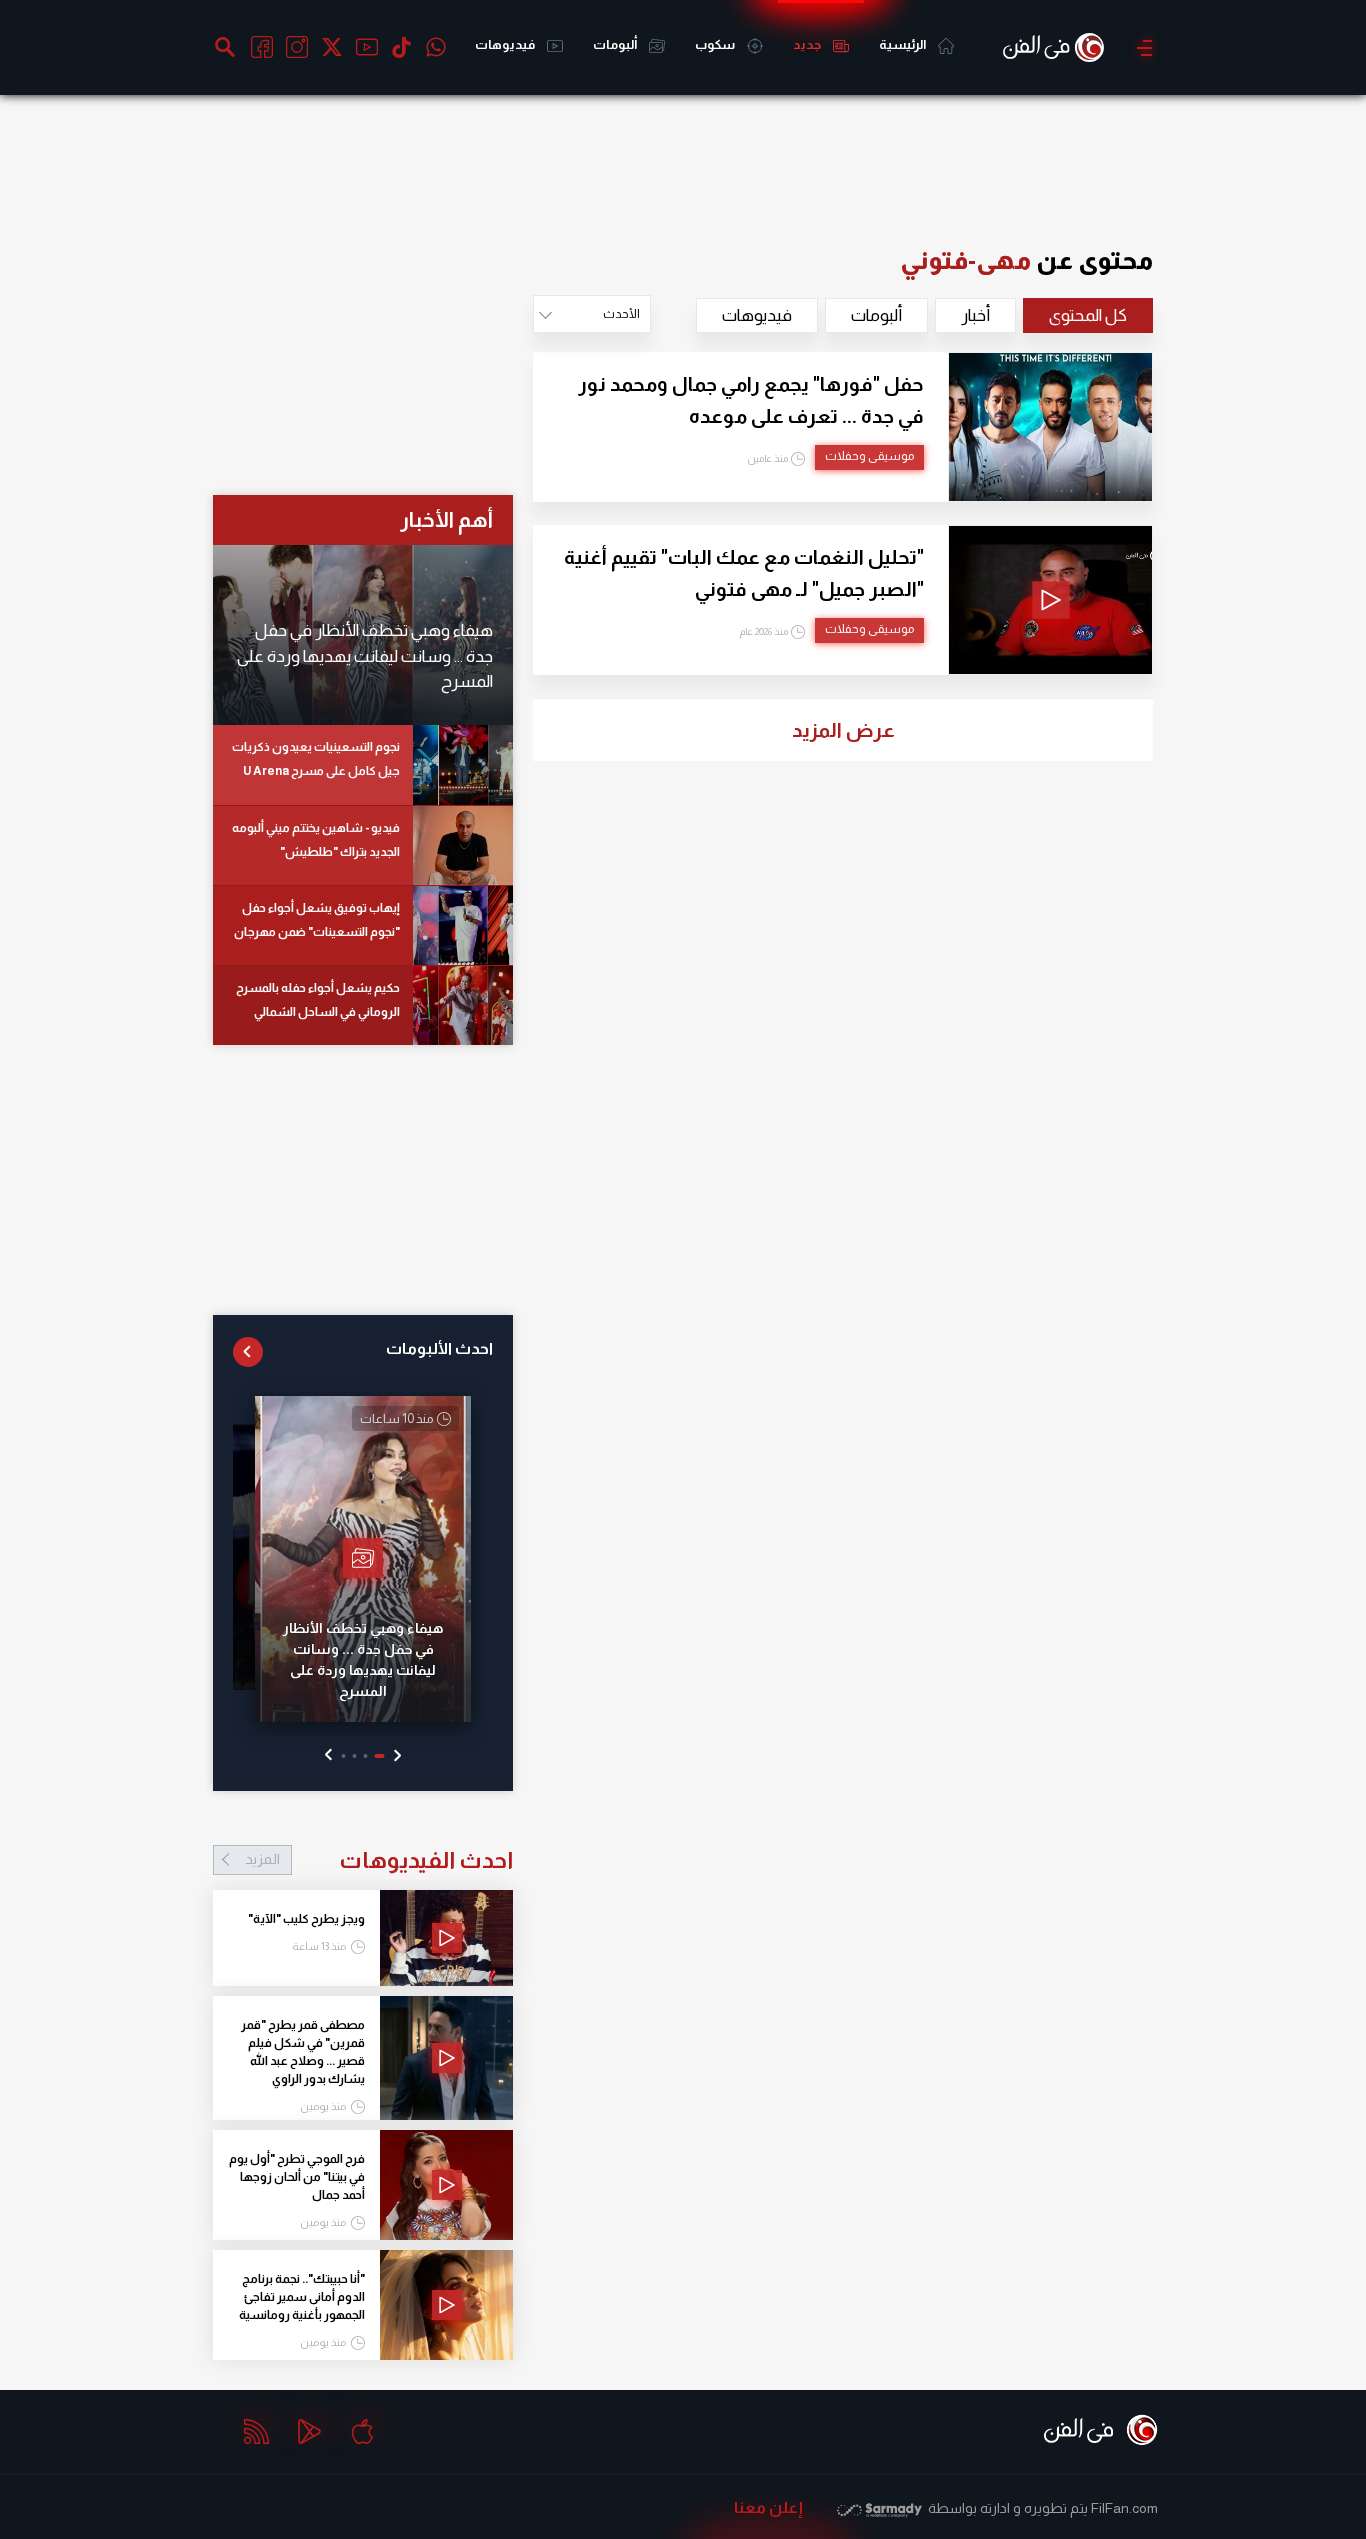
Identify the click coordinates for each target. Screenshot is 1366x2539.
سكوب (716, 44)
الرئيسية (903, 44)
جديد (808, 44)
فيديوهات (506, 44)
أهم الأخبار (446, 519)
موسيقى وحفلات (869, 456)
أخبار (975, 315)
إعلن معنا (768, 2507)
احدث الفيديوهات (379, 1860)
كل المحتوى (1088, 315)
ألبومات (616, 44)
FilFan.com (1124, 2508)
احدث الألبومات (439, 1348)
